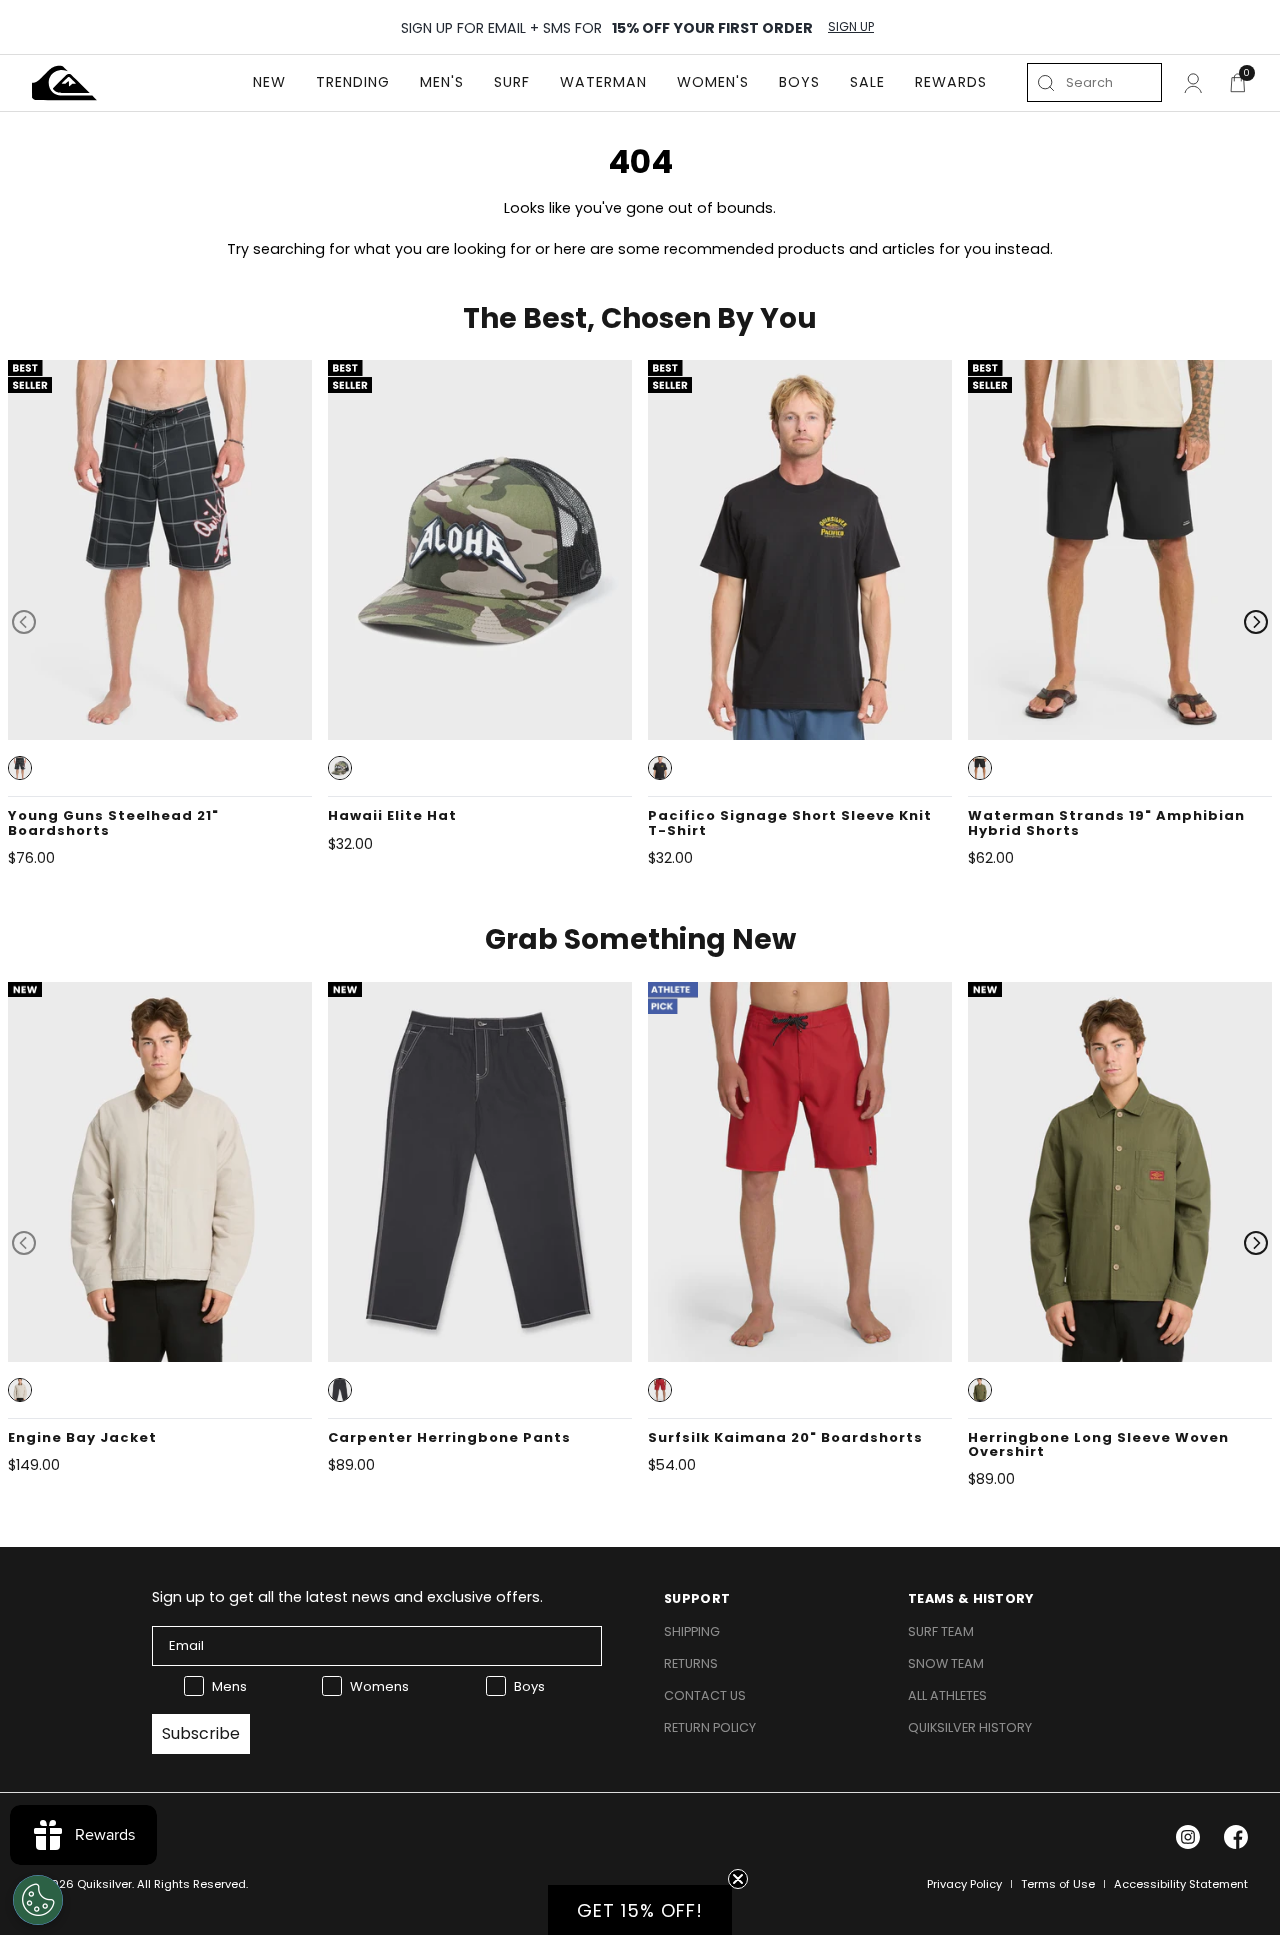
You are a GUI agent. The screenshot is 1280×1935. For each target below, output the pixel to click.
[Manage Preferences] (38, 1900)
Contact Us (705, 1695)
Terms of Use (1058, 1884)
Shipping (692, 1631)
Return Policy (710, 1727)
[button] (20, 768)
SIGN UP (851, 27)
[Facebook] (1236, 1837)
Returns (691, 1663)
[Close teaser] (738, 1879)
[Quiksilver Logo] (64, 83)
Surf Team (941, 1631)
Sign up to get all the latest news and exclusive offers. (347, 1597)
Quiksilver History (970, 1727)
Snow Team (946, 1663)
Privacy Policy (964, 1884)
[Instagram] (1188, 1837)
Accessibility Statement (1181, 1884)
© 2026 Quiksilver (82, 1884)
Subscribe (201, 1733)
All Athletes (947, 1695)
